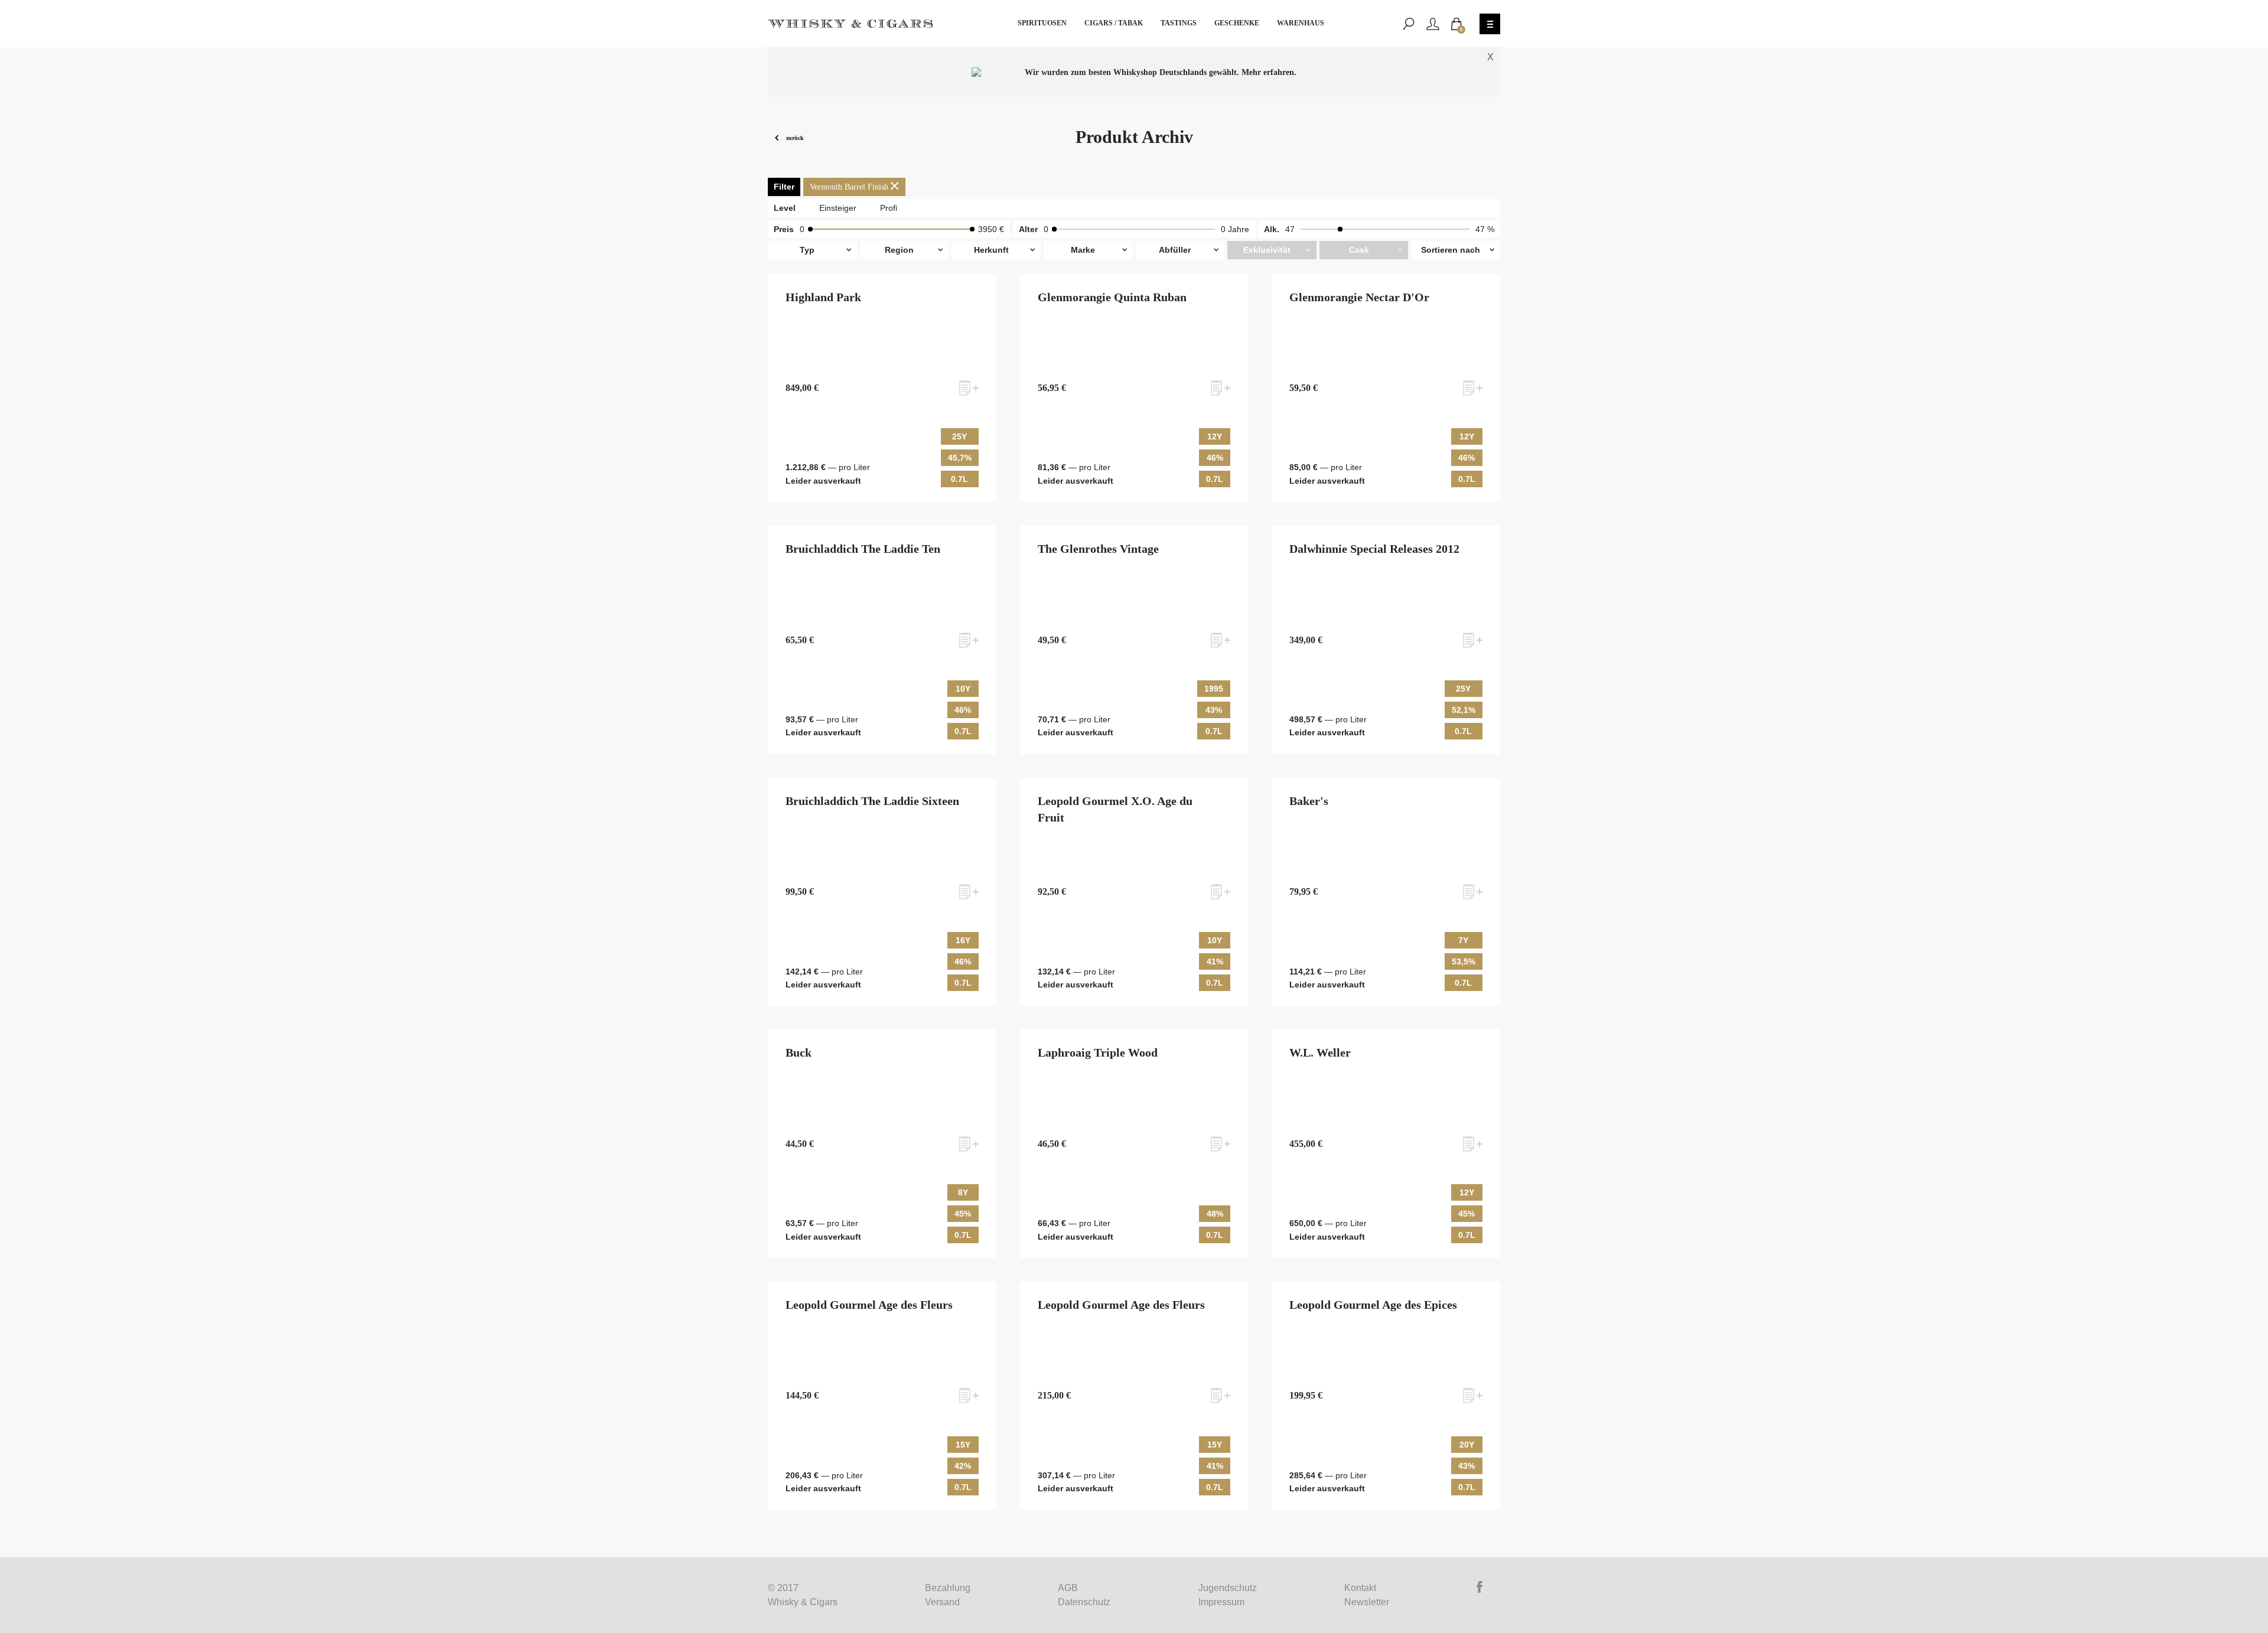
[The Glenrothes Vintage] (1134, 640)
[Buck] (882, 1144)
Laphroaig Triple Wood (1098, 1052)
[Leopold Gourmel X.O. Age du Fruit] (1134, 892)
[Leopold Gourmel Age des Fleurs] (882, 1396)
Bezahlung (948, 1588)
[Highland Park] (882, 388)
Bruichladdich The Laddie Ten (863, 549)
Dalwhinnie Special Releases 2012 (1374, 549)
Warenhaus (1301, 23)
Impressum (1221, 1602)
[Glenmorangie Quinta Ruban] (1134, 388)
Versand (942, 1602)
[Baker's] (1386, 892)
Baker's (1309, 801)
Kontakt (1360, 1588)
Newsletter (1367, 1602)
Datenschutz (1084, 1602)
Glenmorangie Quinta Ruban (1112, 297)
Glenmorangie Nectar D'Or (1359, 297)
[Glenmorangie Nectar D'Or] (1386, 388)
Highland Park (823, 297)
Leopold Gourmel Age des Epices (1373, 1305)
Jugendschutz (1228, 1588)
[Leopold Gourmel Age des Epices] (1386, 1396)
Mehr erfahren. (1269, 72)
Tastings (1179, 23)
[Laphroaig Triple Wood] (1134, 1144)
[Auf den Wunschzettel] (969, 388)
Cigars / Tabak (1114, 23)
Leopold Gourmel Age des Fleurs (869, 1305)
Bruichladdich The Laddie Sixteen (872, 801)
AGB (1068, 1588)
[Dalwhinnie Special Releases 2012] (1386, 640)
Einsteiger (838, 208)
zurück (794, 137)
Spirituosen (1042, 23)
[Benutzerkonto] (1433, 24)
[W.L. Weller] (1386, 1144)
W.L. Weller (1320, 1052)
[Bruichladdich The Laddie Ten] (882, 640)
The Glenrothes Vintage (1098, 549)
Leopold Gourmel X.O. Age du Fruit (1115, 809)
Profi (889, 208)
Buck (799, 1052)
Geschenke (1237, 23)
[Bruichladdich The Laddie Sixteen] (882, 892)
